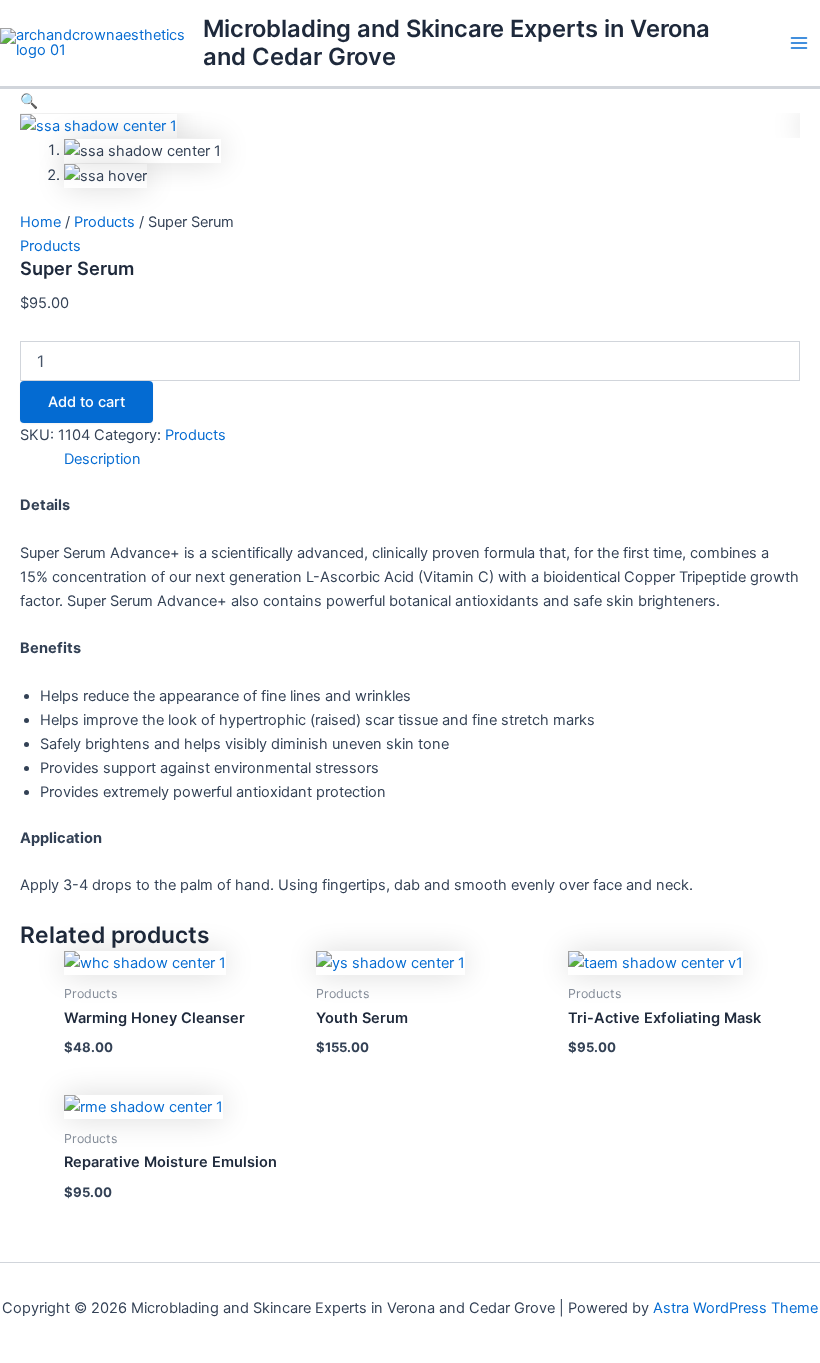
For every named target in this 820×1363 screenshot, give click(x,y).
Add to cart (86, 402)
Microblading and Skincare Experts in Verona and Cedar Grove (456, 42)
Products (104, 222)
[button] (29, 101)
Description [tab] (102, 459)
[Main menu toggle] (799, 43)
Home (40, 222)
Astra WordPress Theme (735, 1308)
